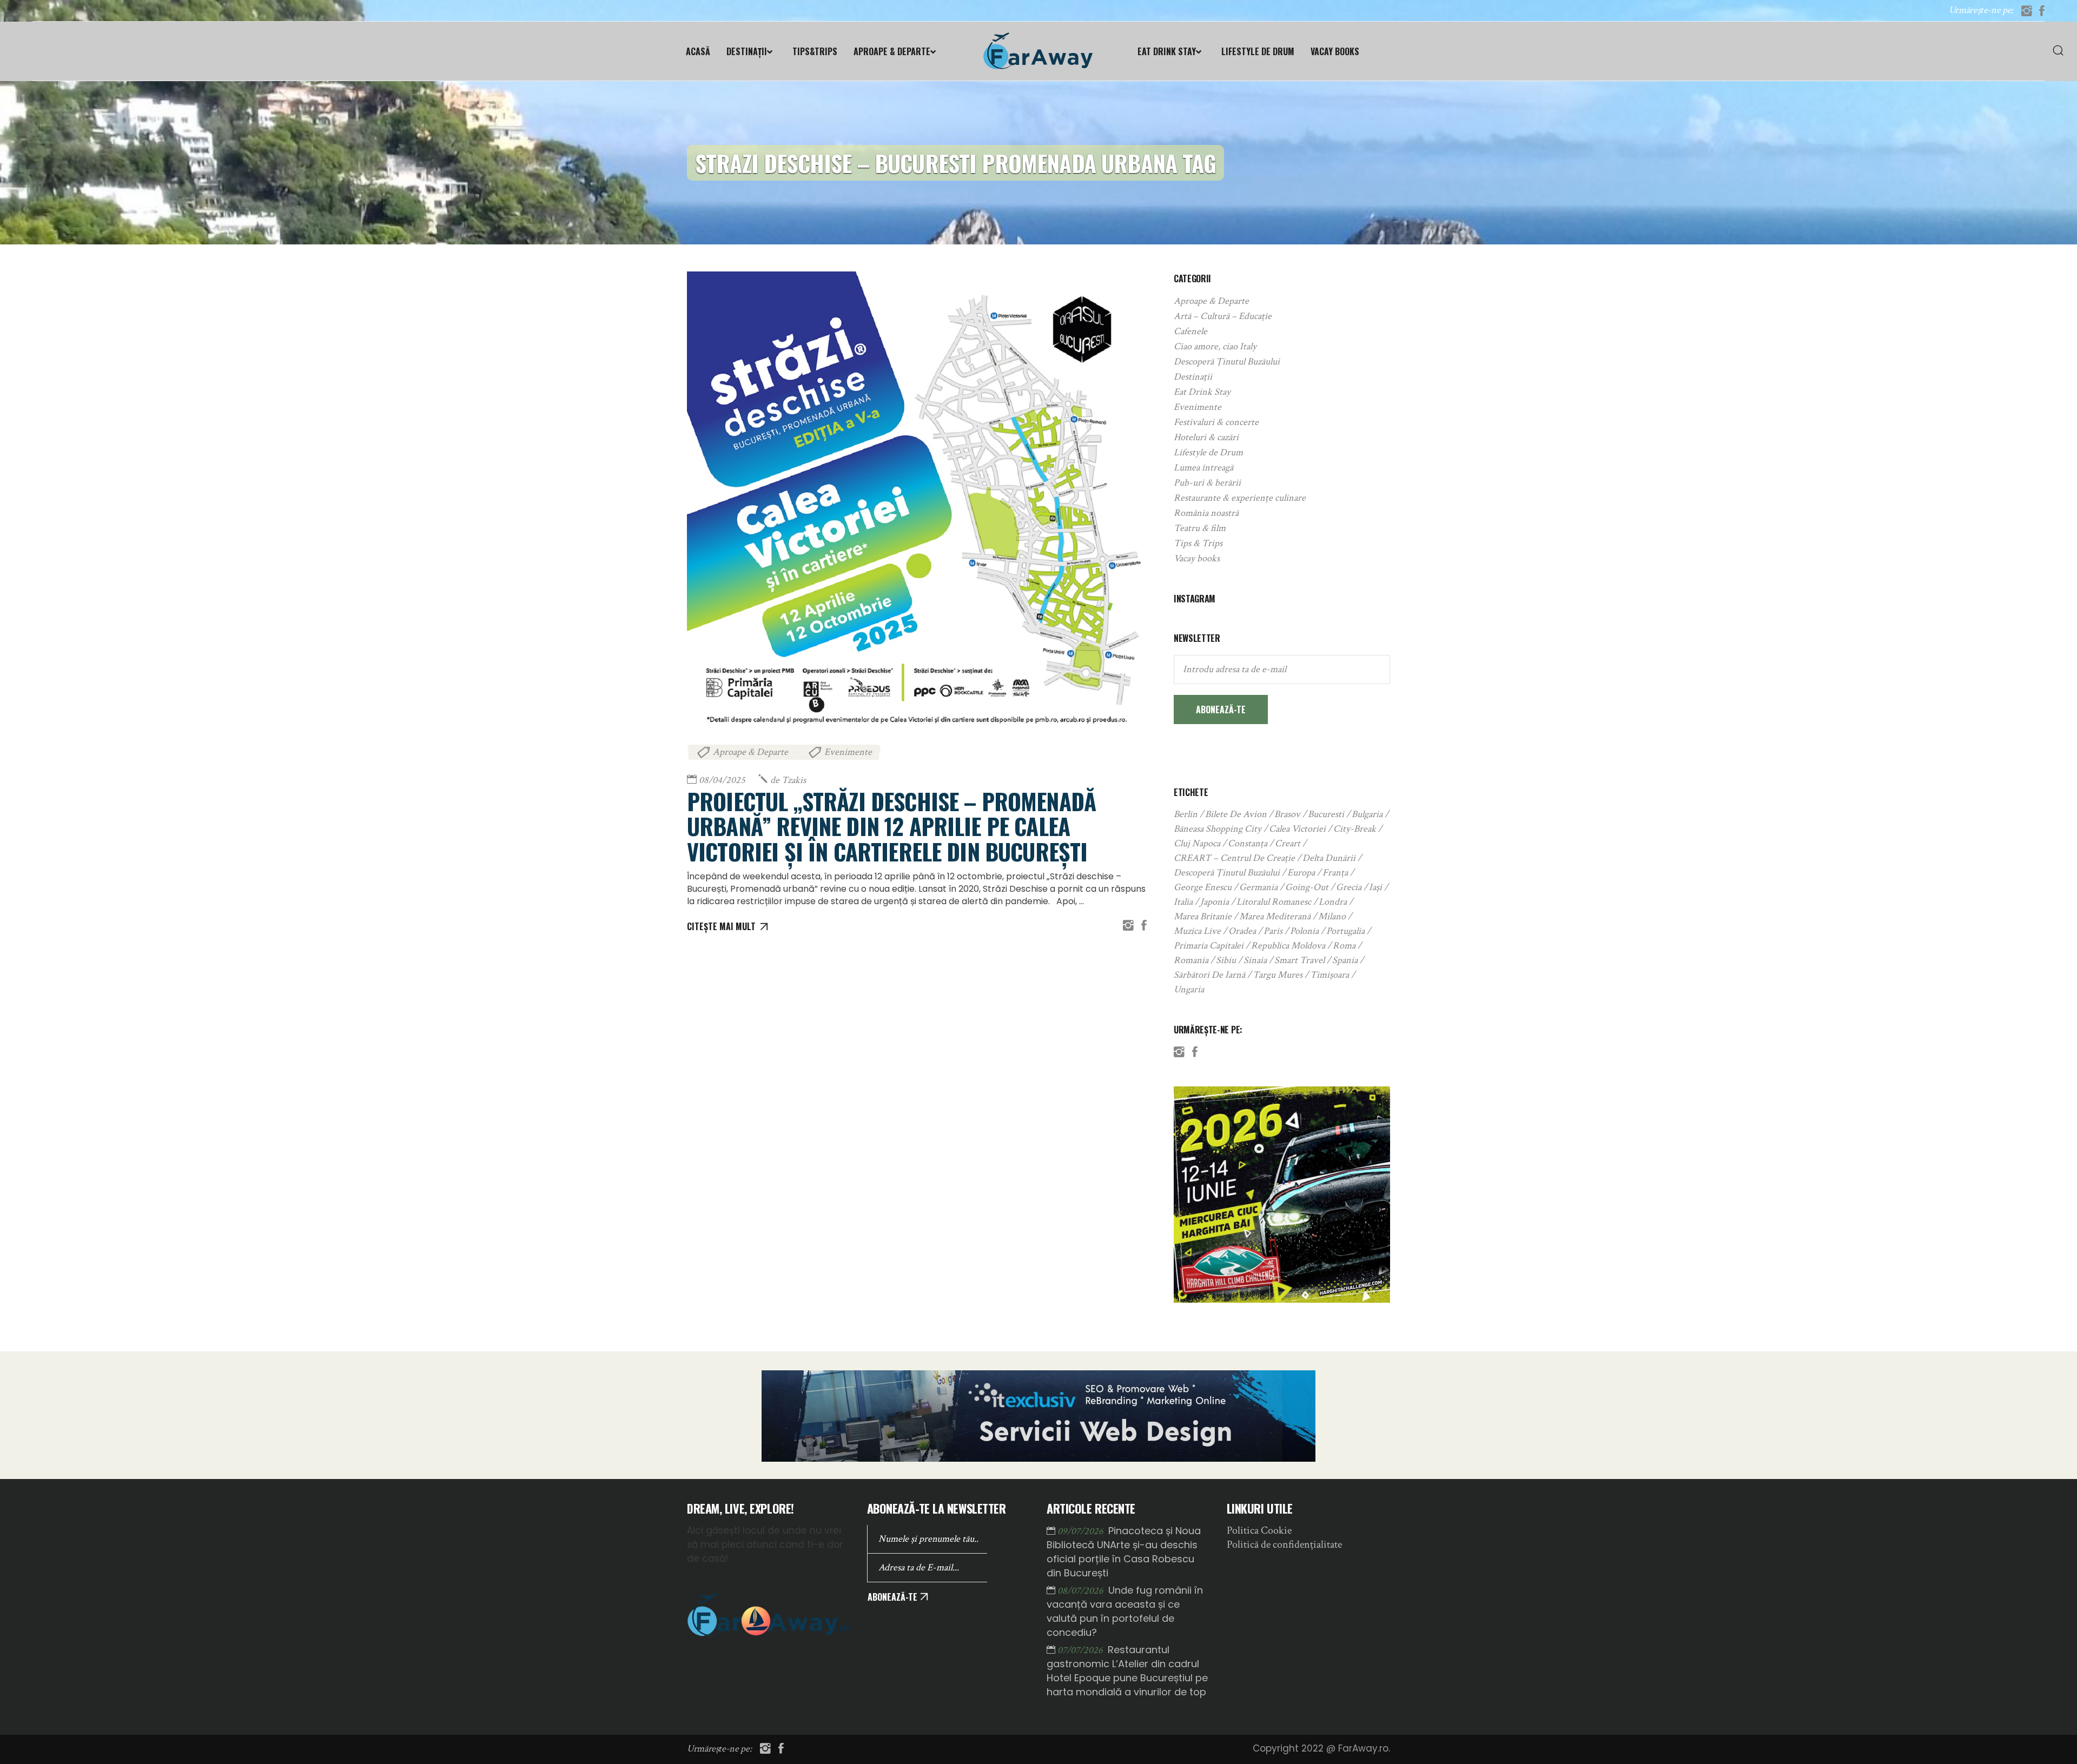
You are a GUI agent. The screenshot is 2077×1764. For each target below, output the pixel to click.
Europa (1301, 873)
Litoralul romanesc (1274, 902)
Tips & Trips (1198, 543)
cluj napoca (1197, 843)
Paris (1273, 931)
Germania (1258, 887)
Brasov (1287, 814)
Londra (1333, 902)
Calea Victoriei (1297, 829)
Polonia (1304, 931)
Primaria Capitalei (1209, 946)
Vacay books (1197, 558)
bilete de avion (1236, 814)
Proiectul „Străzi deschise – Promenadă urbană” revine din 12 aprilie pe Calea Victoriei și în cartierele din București (891, 826)
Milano (1332, 916)
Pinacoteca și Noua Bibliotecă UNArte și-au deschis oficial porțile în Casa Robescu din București (1124, 1552)
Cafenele (1190, 331)
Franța (1335, 873)
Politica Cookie (1259, 1530)
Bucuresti (1326, 814)
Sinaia (1255, 960)
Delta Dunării (1329, 858)
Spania (1345, 960)
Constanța (1248, 843)
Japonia (1215, 902)
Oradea (1242, 931)
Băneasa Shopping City (1218, 829)
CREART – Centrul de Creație (1234, 858)
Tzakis (788, 780)
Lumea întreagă (1203, 467)
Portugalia (1345, 931)
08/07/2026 (1082, 1591)
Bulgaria (1367, 814)
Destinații (1193, 377)
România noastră (1206, 513)
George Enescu (1203, 887)
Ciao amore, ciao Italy (1215, 346)
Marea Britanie (1203, 916)
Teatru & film (1200, 528)
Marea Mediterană (1275, 916)
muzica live (1197, 931)
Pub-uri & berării (1207, 483)
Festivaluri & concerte (1216, 422)
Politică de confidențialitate (1284, 1544)
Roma (1344, 946)
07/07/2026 (1081, 1650)
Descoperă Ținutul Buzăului (1227, 362)
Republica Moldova (1288, 946)
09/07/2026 (1082, 1531)
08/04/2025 (722, 780)
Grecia (1349, 887)
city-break (1355, 829)
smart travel (1299, 960)
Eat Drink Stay (1202, 392)
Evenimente (848, 752)
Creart (1288, 843)
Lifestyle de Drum (1208, 452)
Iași (1375, 887)
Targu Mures (1278, 975)
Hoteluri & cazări (1206, 437)
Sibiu (1226, 960)
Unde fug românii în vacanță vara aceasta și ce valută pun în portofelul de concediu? (1125, 1611)
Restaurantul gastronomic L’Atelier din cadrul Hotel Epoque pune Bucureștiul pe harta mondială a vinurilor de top (1127, 1671)
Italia (1183, 902)
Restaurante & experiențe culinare (1240, 498)
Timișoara (1329, 975)
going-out (1307, 887)
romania (1191, 960)
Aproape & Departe (750, 752)
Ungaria (1189, 989)
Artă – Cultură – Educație (1223, 316)
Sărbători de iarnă (1209, 975)
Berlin (1186, 814)
